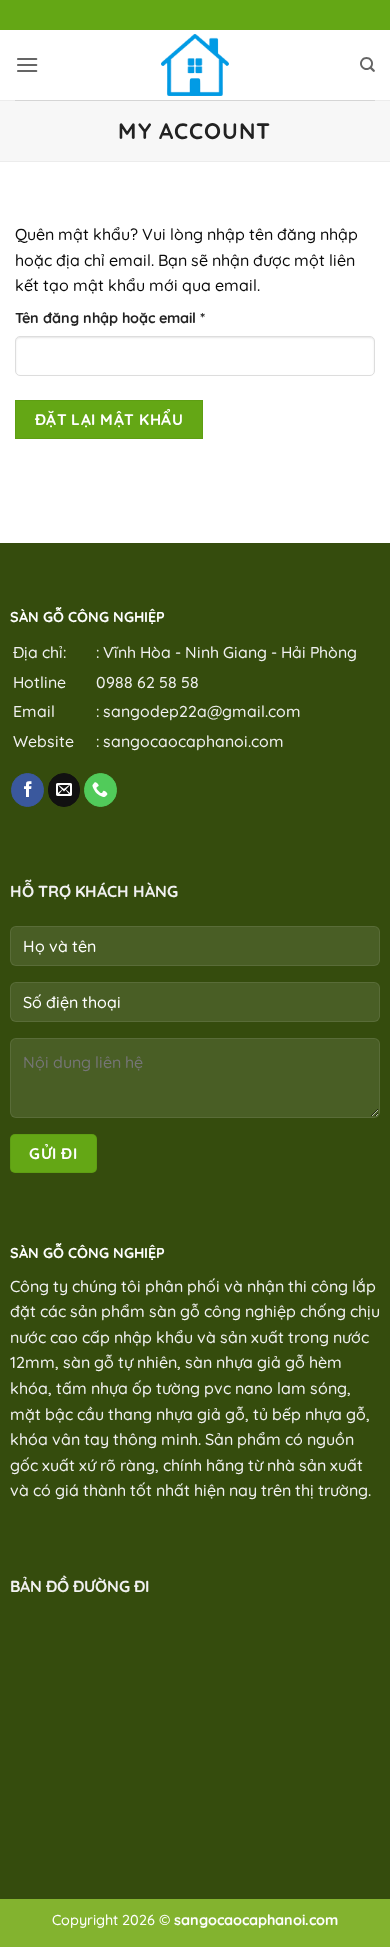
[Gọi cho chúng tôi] (100, 790)
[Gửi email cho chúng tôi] (64, 790)
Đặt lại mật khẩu (109, 419)
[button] (27, 64)
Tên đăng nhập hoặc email (126, 319)
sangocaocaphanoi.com (193, 741)
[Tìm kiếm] (367, 65)
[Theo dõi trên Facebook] (27, 790)
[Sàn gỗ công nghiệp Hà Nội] (195, 65)
